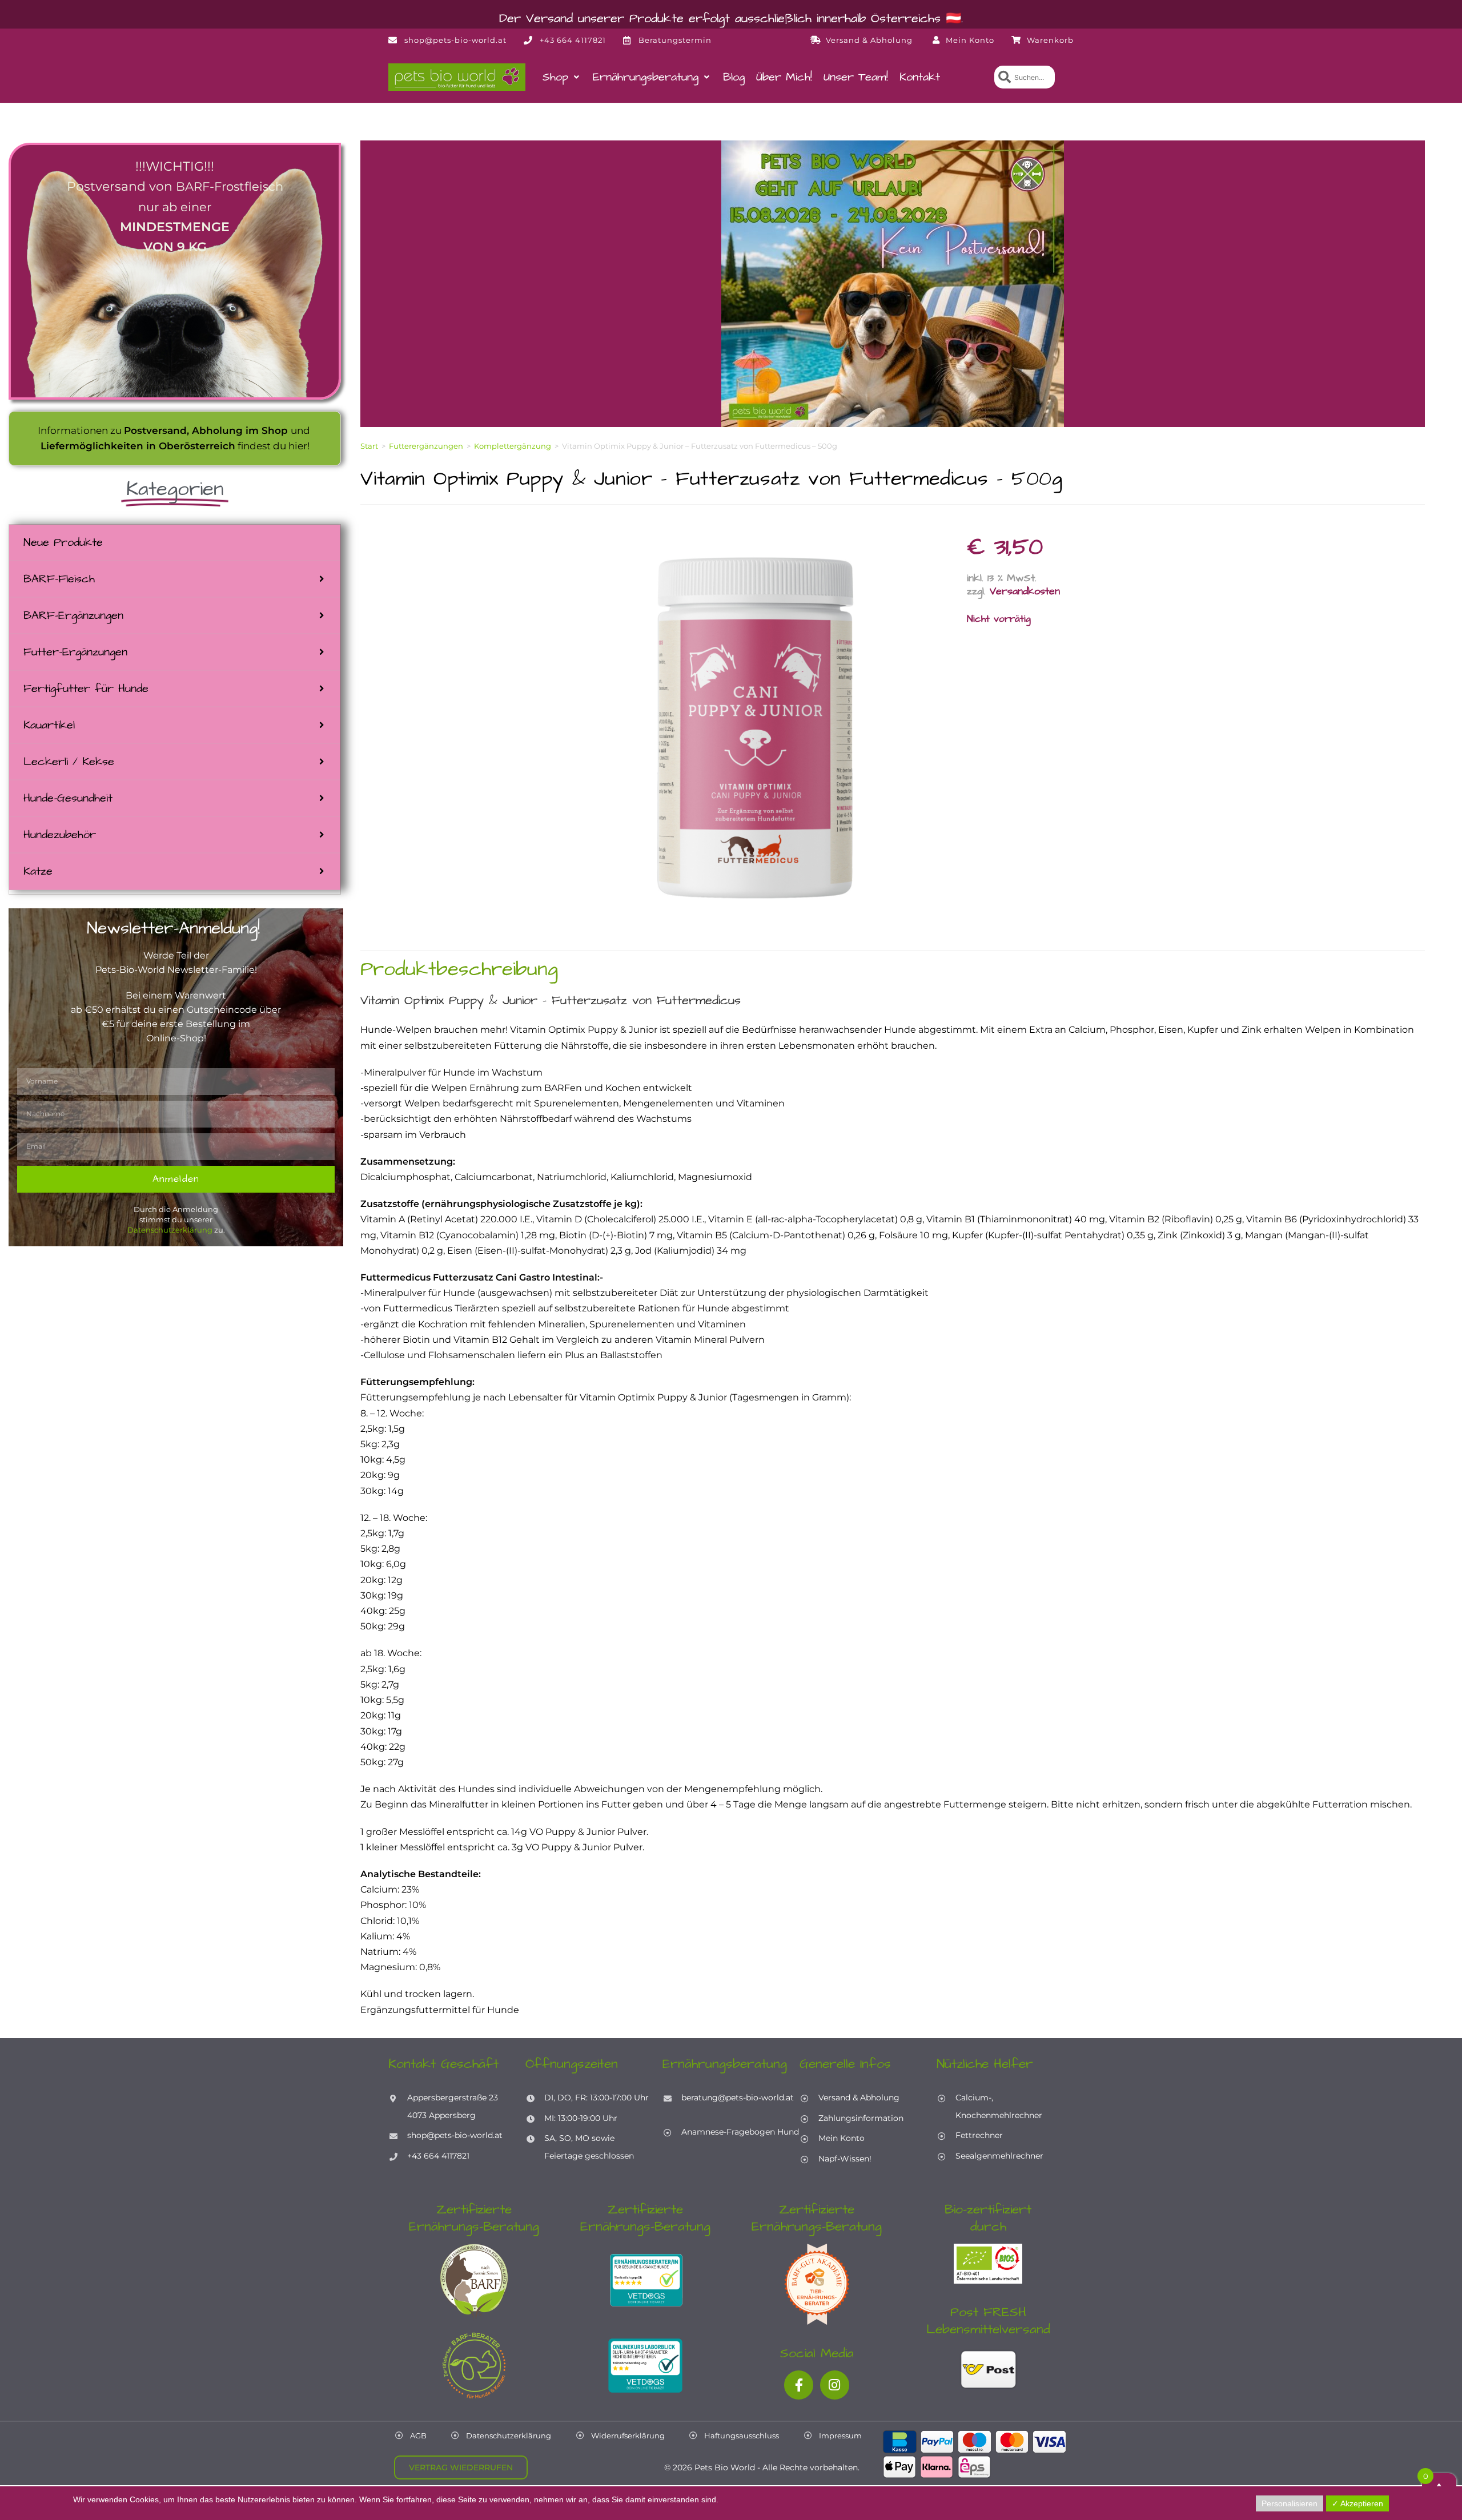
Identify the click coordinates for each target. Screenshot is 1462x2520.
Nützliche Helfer (985, 2064)
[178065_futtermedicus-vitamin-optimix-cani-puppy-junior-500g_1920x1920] (756, 727)
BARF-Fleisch (59, 579)
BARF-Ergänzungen (73, 615)
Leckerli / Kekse (69, 762)
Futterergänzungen (426, 446)
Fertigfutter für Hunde (86, 689)
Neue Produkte (63, 542)
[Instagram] (835, 2385)
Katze (38, 871)
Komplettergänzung (513, 446)
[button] (562, 77)
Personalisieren (1290, 2503)
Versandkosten (1025, 591)
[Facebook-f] (799, 2385)
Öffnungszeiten (572, 2064)
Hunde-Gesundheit (68, 798)
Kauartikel (49, 725)
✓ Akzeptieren (1357, 2503)
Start (369, 446)
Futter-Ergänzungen (75, 652)
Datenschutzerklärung (170, 1230)
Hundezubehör (60, 835)
